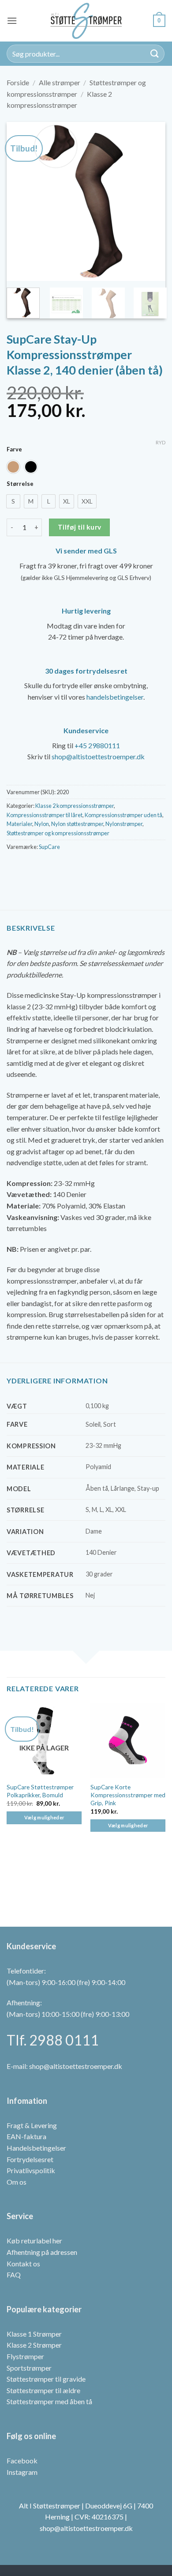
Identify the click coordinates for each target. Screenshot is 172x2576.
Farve (14, 450)
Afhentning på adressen (42, 2252)
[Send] (155, 54)
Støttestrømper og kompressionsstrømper (58, 833)
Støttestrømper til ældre (43, 2390)
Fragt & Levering (32, 2125)
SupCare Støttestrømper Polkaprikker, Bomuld (40, 1791)
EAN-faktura (26, 2136)
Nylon (42, 824)
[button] (12, 21)
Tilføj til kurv (80, 527)
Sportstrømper (29, 2368)
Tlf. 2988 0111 (53, 2040)
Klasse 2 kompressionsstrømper (75, 806)
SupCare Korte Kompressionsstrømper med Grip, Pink (128, 1795)
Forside (18, 82)
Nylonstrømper (124, 824)
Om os (17, 2182)
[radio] (13, 467)
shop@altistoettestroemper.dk (98, 756)
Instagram (22, 2472)
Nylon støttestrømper (77, 824)
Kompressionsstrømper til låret (45, 815)
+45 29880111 (97, 745)
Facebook (22, 2460)
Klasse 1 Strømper (34, 2334)
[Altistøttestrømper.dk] (86, 21)
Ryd (161, 442)
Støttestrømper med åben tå (49, 2401)
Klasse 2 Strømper (34, 2345)
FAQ (14, 2275)
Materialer (19, 824)
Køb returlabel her (34, 2241)
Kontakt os (23, 2263)
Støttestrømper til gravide (46, 2379)
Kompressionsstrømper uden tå (123, 815)
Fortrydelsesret (30, 2159)
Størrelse (20, 484)
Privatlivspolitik (31, 2170)
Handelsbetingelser (36, 2148)
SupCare (49, 847)
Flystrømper (25, 2356)
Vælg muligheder (44, 1817)
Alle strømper (60, 82)
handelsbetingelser (115, 697)
